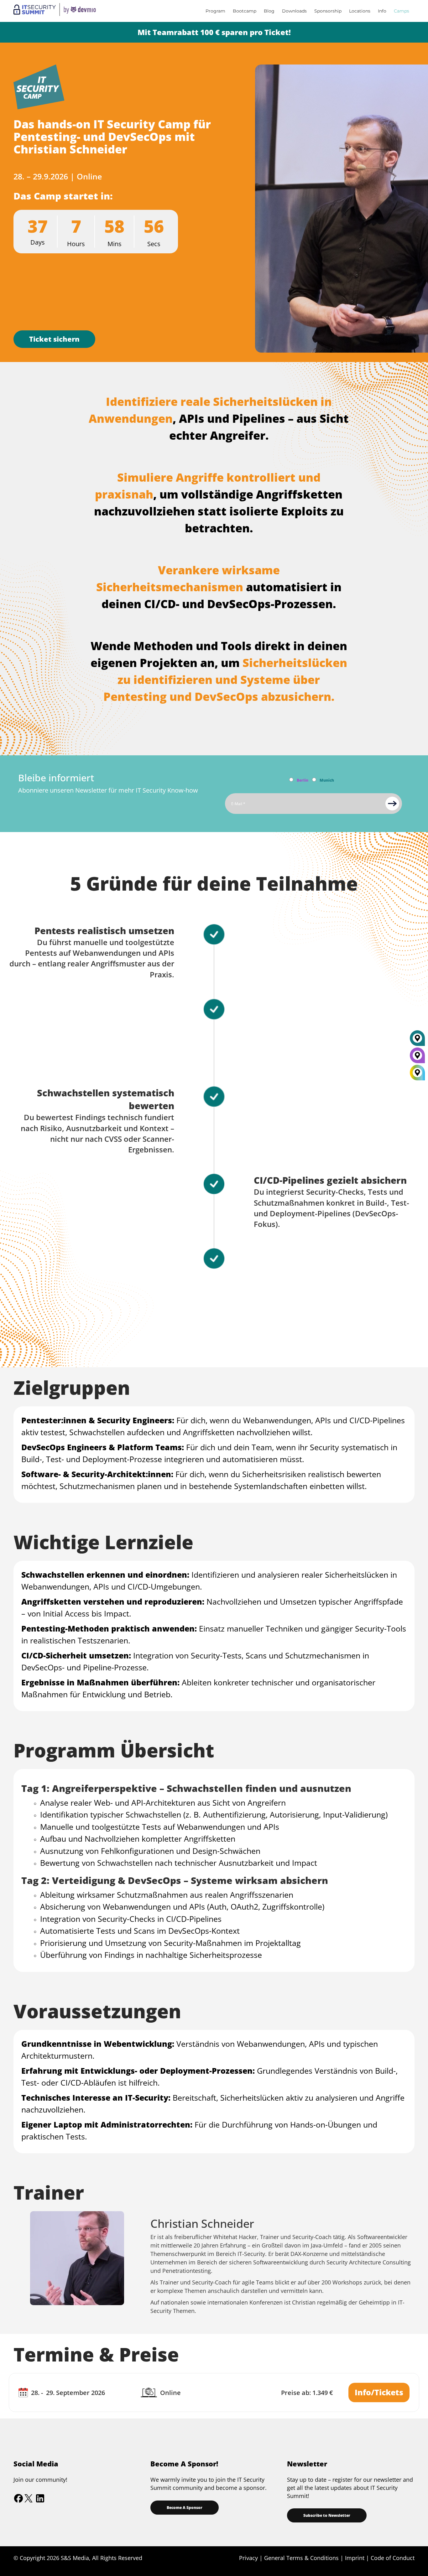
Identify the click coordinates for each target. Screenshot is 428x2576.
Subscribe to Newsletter (327, 2515)
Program (215, 11)
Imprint (355, 2558)
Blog (269, 11)
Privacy (248, 2558)
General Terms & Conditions (301, 2558)
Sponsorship (328, 11)
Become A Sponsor (185, 2508)
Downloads (294, 11)
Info (382, 11)
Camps (402, 11)
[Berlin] (417, 1058)
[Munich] (417, 1041)
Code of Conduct (393, 2558)
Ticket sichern (54, 339)
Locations (360, 11)
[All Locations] (417, 1073)
